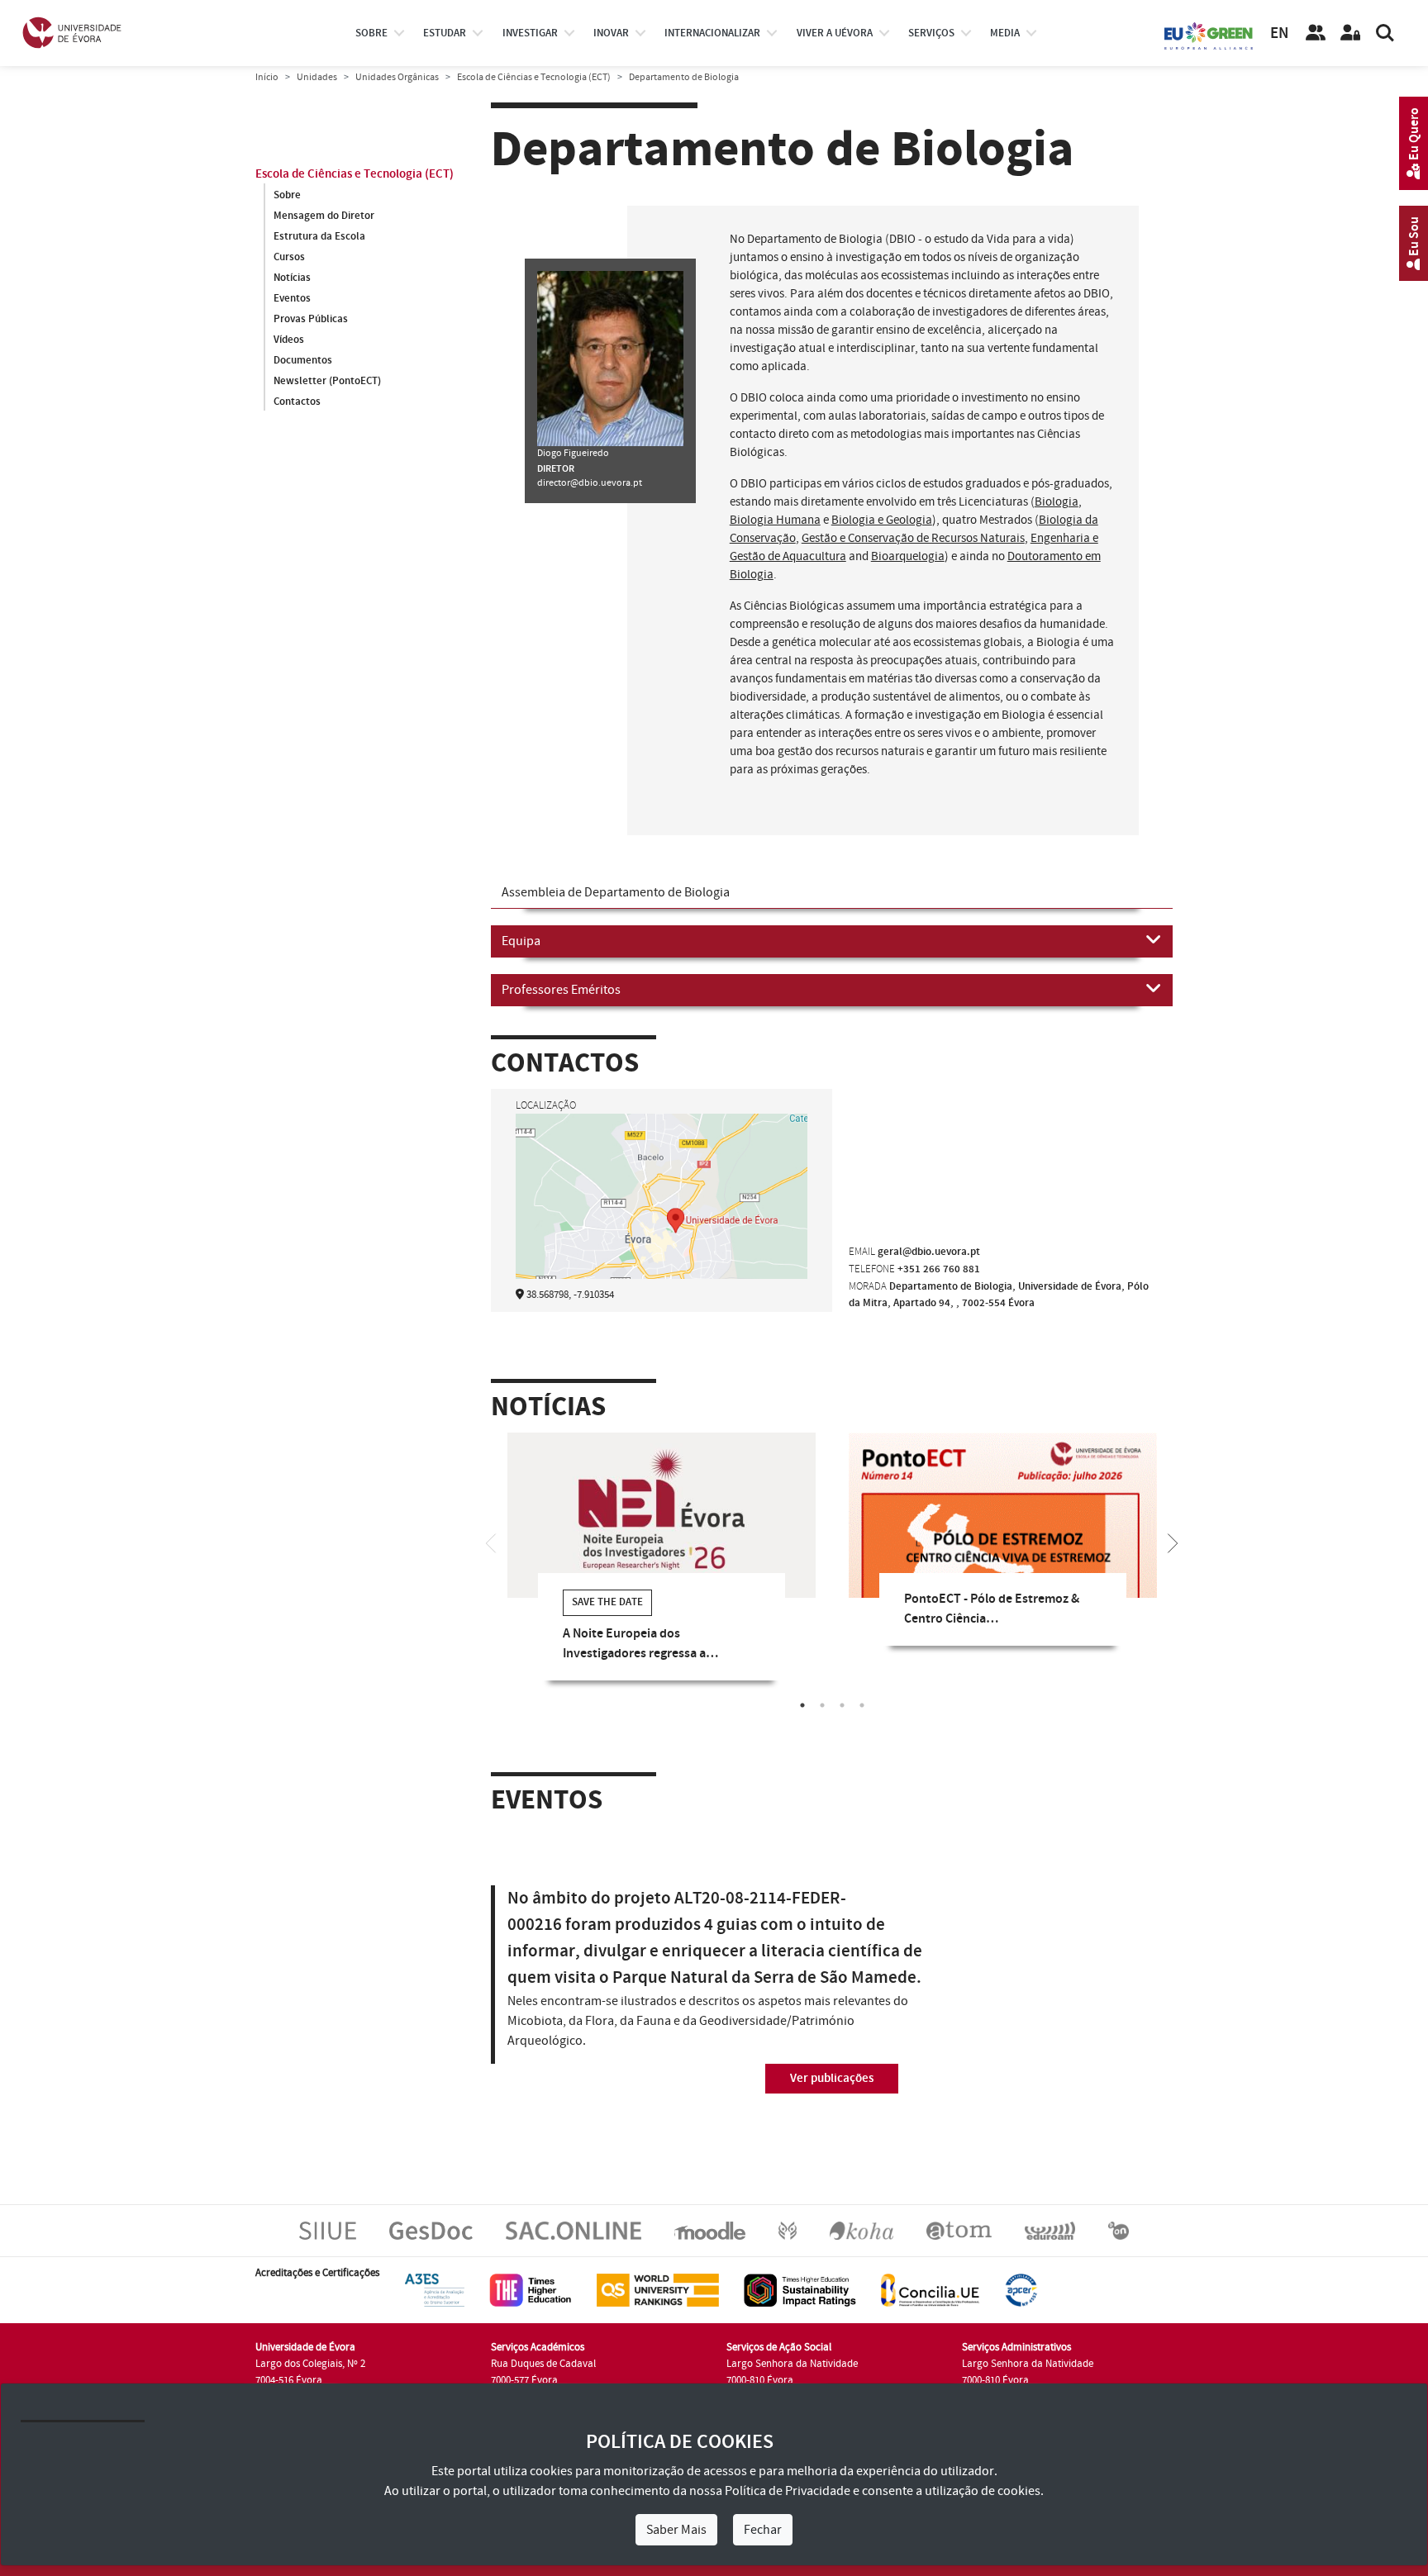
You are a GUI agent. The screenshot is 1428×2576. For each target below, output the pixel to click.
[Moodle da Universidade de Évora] (709, 2230)
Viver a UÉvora (835, 33)
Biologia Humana (775, 520)
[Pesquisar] (1385, 33)
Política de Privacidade (788, 2491)
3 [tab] (842, 1705)
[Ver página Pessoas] (1316, 33)
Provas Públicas (311, 319)
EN (1279, 33)
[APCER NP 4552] (1021, 2289)
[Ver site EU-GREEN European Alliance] (1209, 35)
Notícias (292, 278)
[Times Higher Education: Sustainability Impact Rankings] (800, 2289)
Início (267, 77)
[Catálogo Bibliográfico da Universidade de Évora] (862, 2230)
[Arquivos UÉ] (959, 2230)
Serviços (931, 33)
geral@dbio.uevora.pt (929, 1252)
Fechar (763, 2530)
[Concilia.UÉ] (930, 2289)
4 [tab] (862, 1705)
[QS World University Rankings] (658, 2289)
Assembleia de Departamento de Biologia (616, 892)
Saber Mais (676, 2530)
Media (1005, 33)
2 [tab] (822, 1705)
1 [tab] (802, 1705)
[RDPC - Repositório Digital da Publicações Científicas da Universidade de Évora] (788, 2230)
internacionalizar (712, 33)
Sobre (371, 33)
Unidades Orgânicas (397, 77)
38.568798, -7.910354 (570, 1295)
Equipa (521, 941)
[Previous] (491, 1542)
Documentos (303, 360)
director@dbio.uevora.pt (590, 483)
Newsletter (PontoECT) (327, 381)
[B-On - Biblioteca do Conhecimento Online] (1119, 2230)
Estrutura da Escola (319, 236)
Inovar (611, 33)
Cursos (289, 257)
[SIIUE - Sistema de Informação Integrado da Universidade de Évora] (328, 2230)
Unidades (317, 77)
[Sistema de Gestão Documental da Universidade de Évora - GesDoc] (431, 2230)
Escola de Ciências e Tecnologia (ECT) (534, 77)
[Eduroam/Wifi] (1050, 2230)
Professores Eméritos (561, 990)
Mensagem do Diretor (324, 216)
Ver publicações (832, 2078)
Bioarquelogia (908, 556)
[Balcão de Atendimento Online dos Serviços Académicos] (574, 2230)
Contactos (297, 402)
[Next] (1173, 1542)
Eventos (292, 298)
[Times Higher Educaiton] (531, 2289)
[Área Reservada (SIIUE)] (1350, 33)
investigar (530, 33)
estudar (445, 33)
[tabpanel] (662, 1569)
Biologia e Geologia (882, 520)
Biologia (1057, 502)
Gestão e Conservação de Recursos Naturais (913, 538)
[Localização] (662, 1219)
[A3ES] (435, 2289)
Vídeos (289, 340)
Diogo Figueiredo (573, 453)
